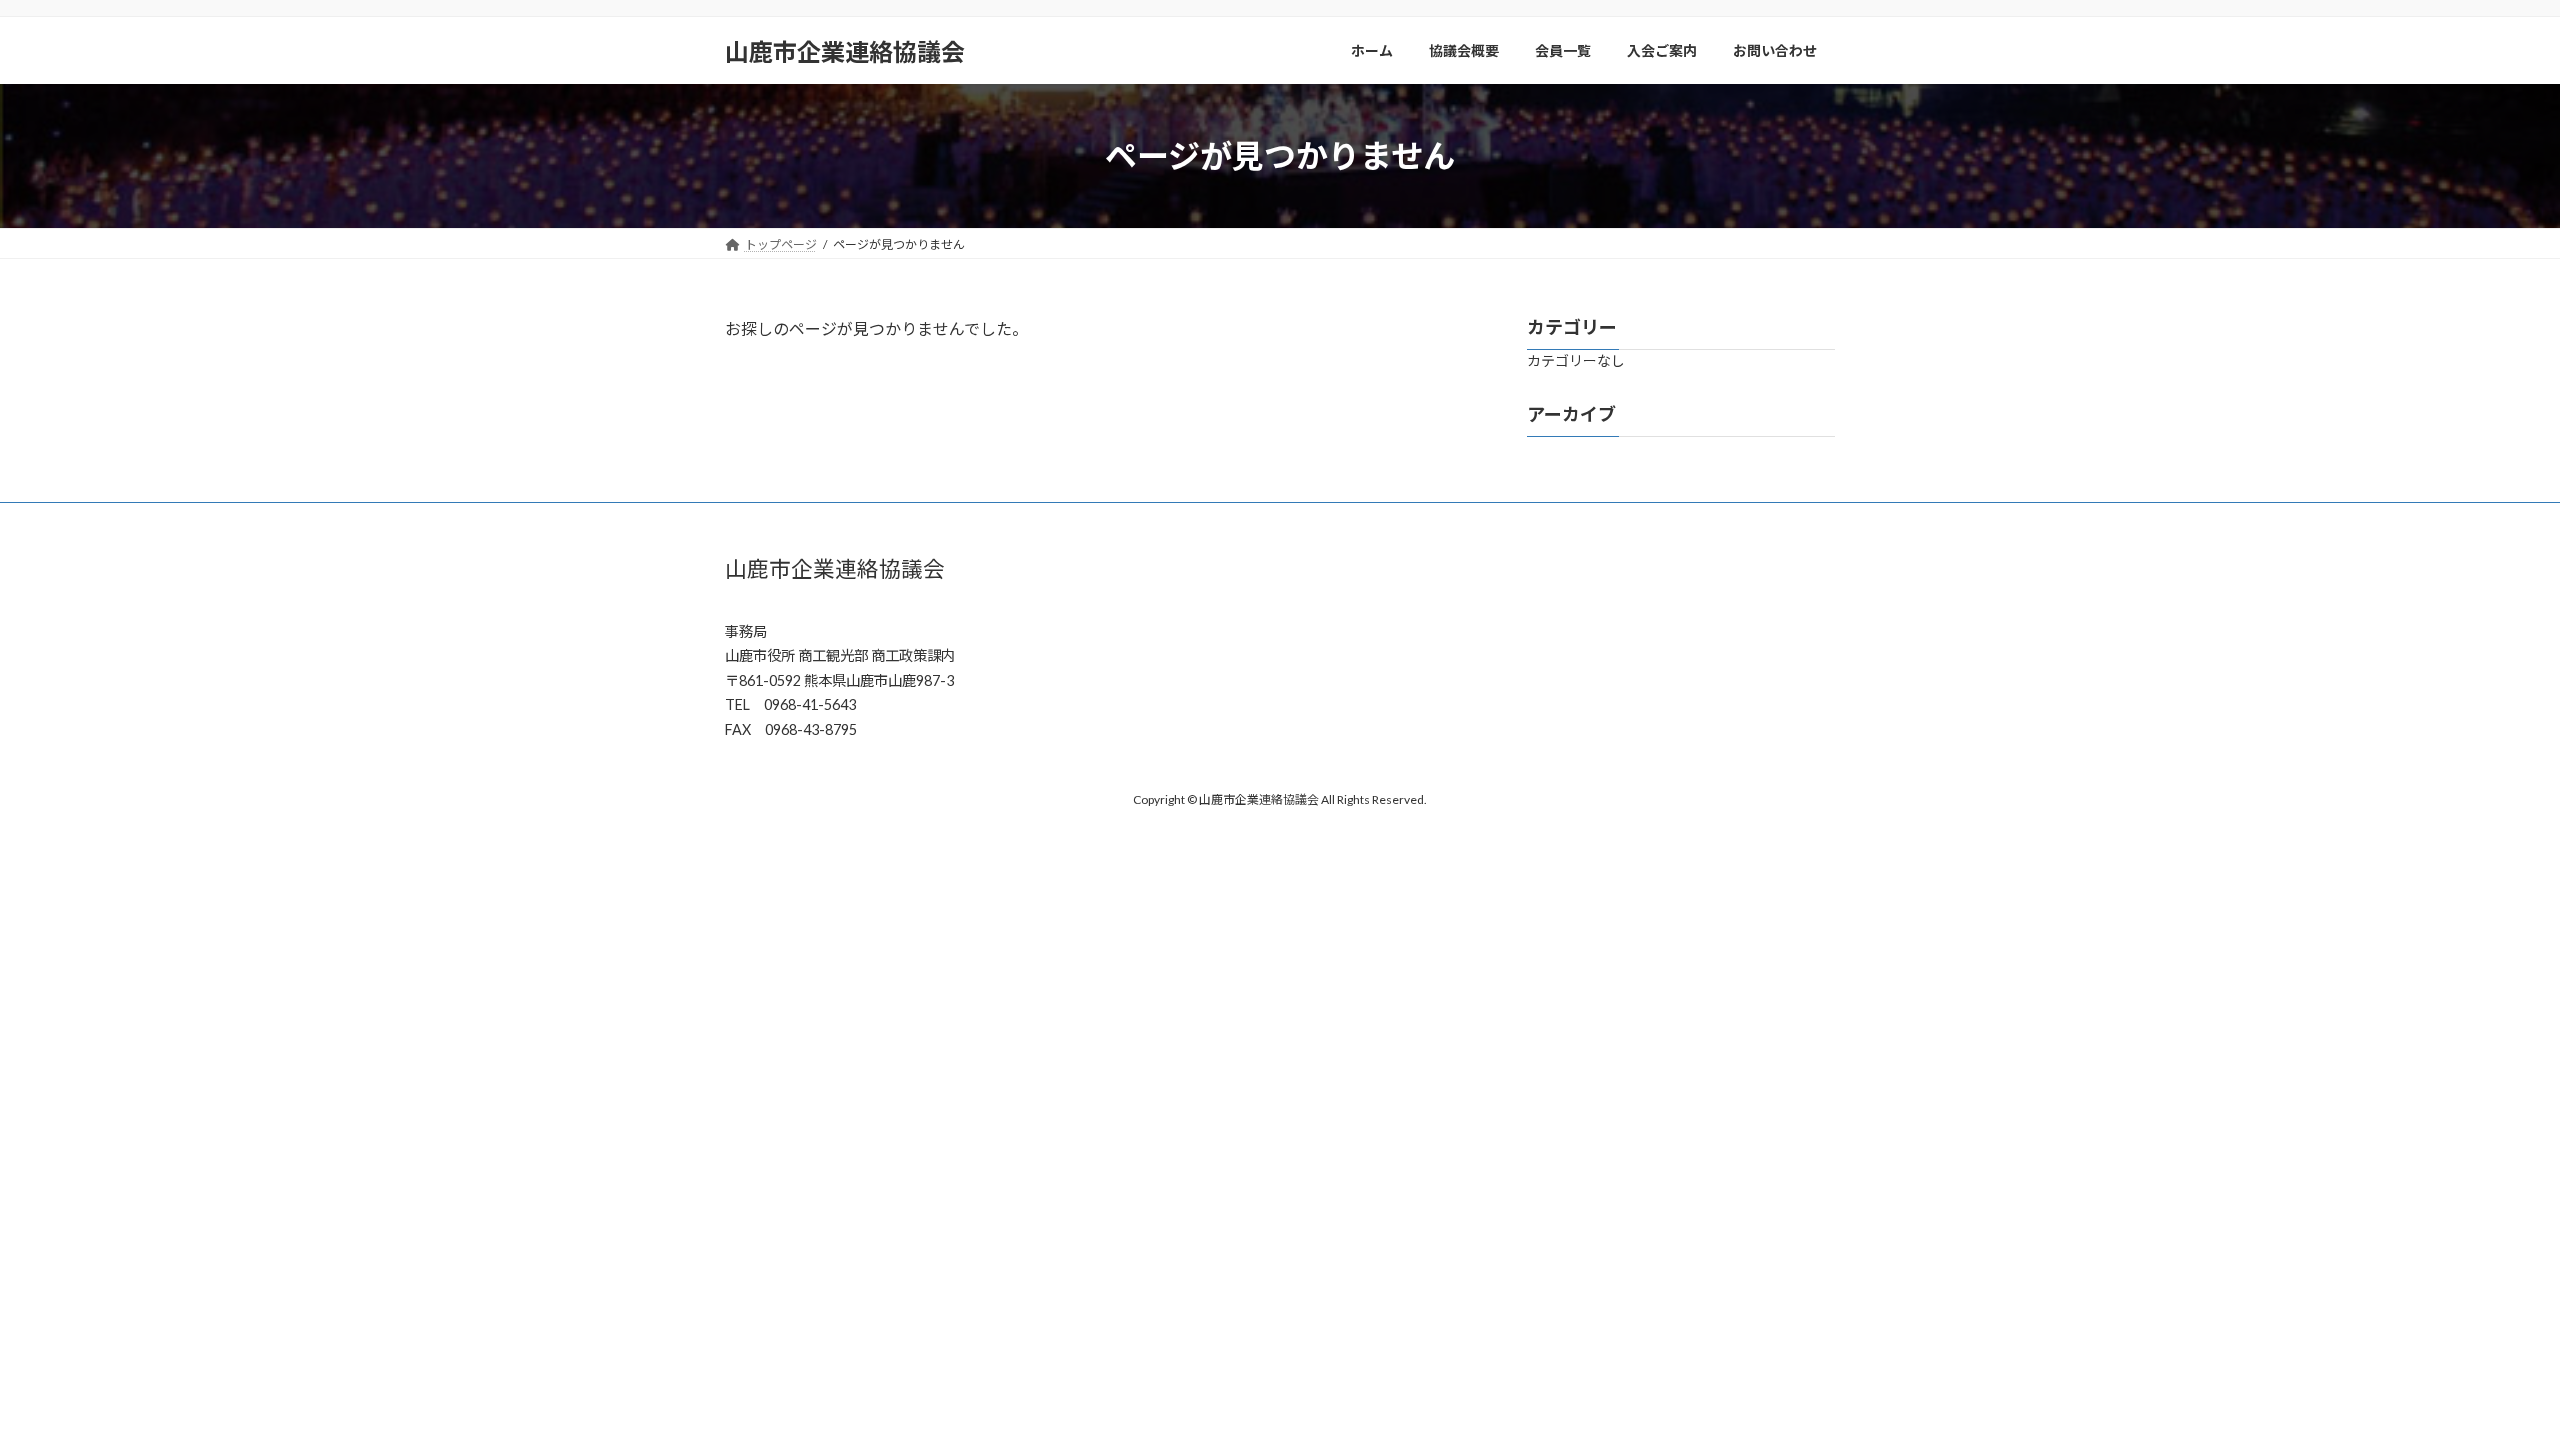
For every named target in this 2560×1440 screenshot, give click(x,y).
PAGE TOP (2485, 1378)
